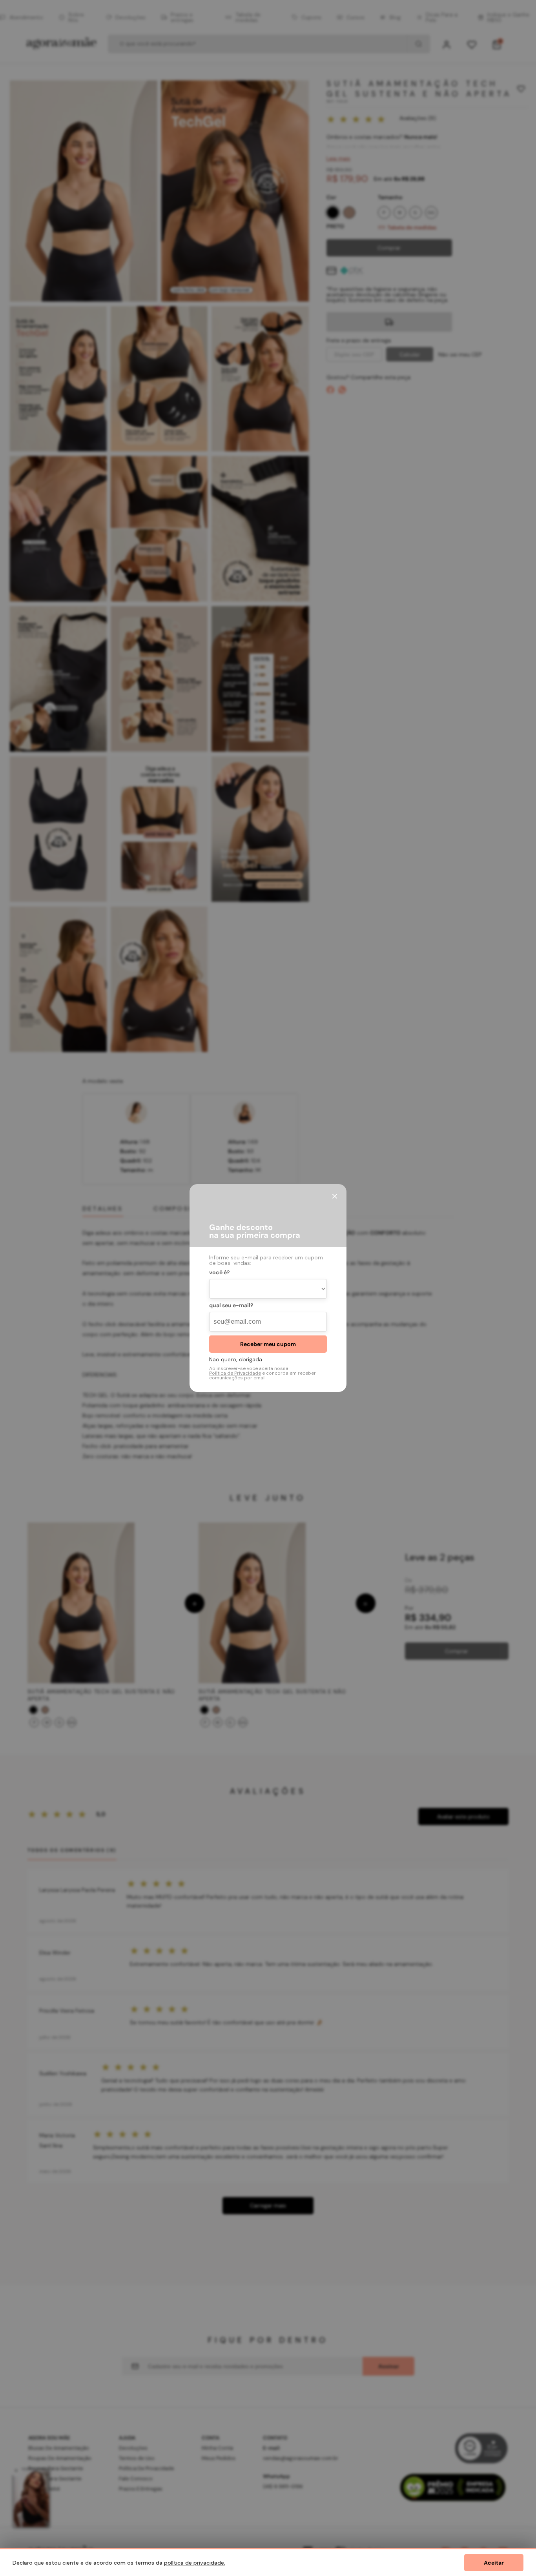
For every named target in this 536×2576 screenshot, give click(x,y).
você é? (220, 1273)
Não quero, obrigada (236, 1359)
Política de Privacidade (235, 1373)
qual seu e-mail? (231, 1306)
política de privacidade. (195, 2563)
